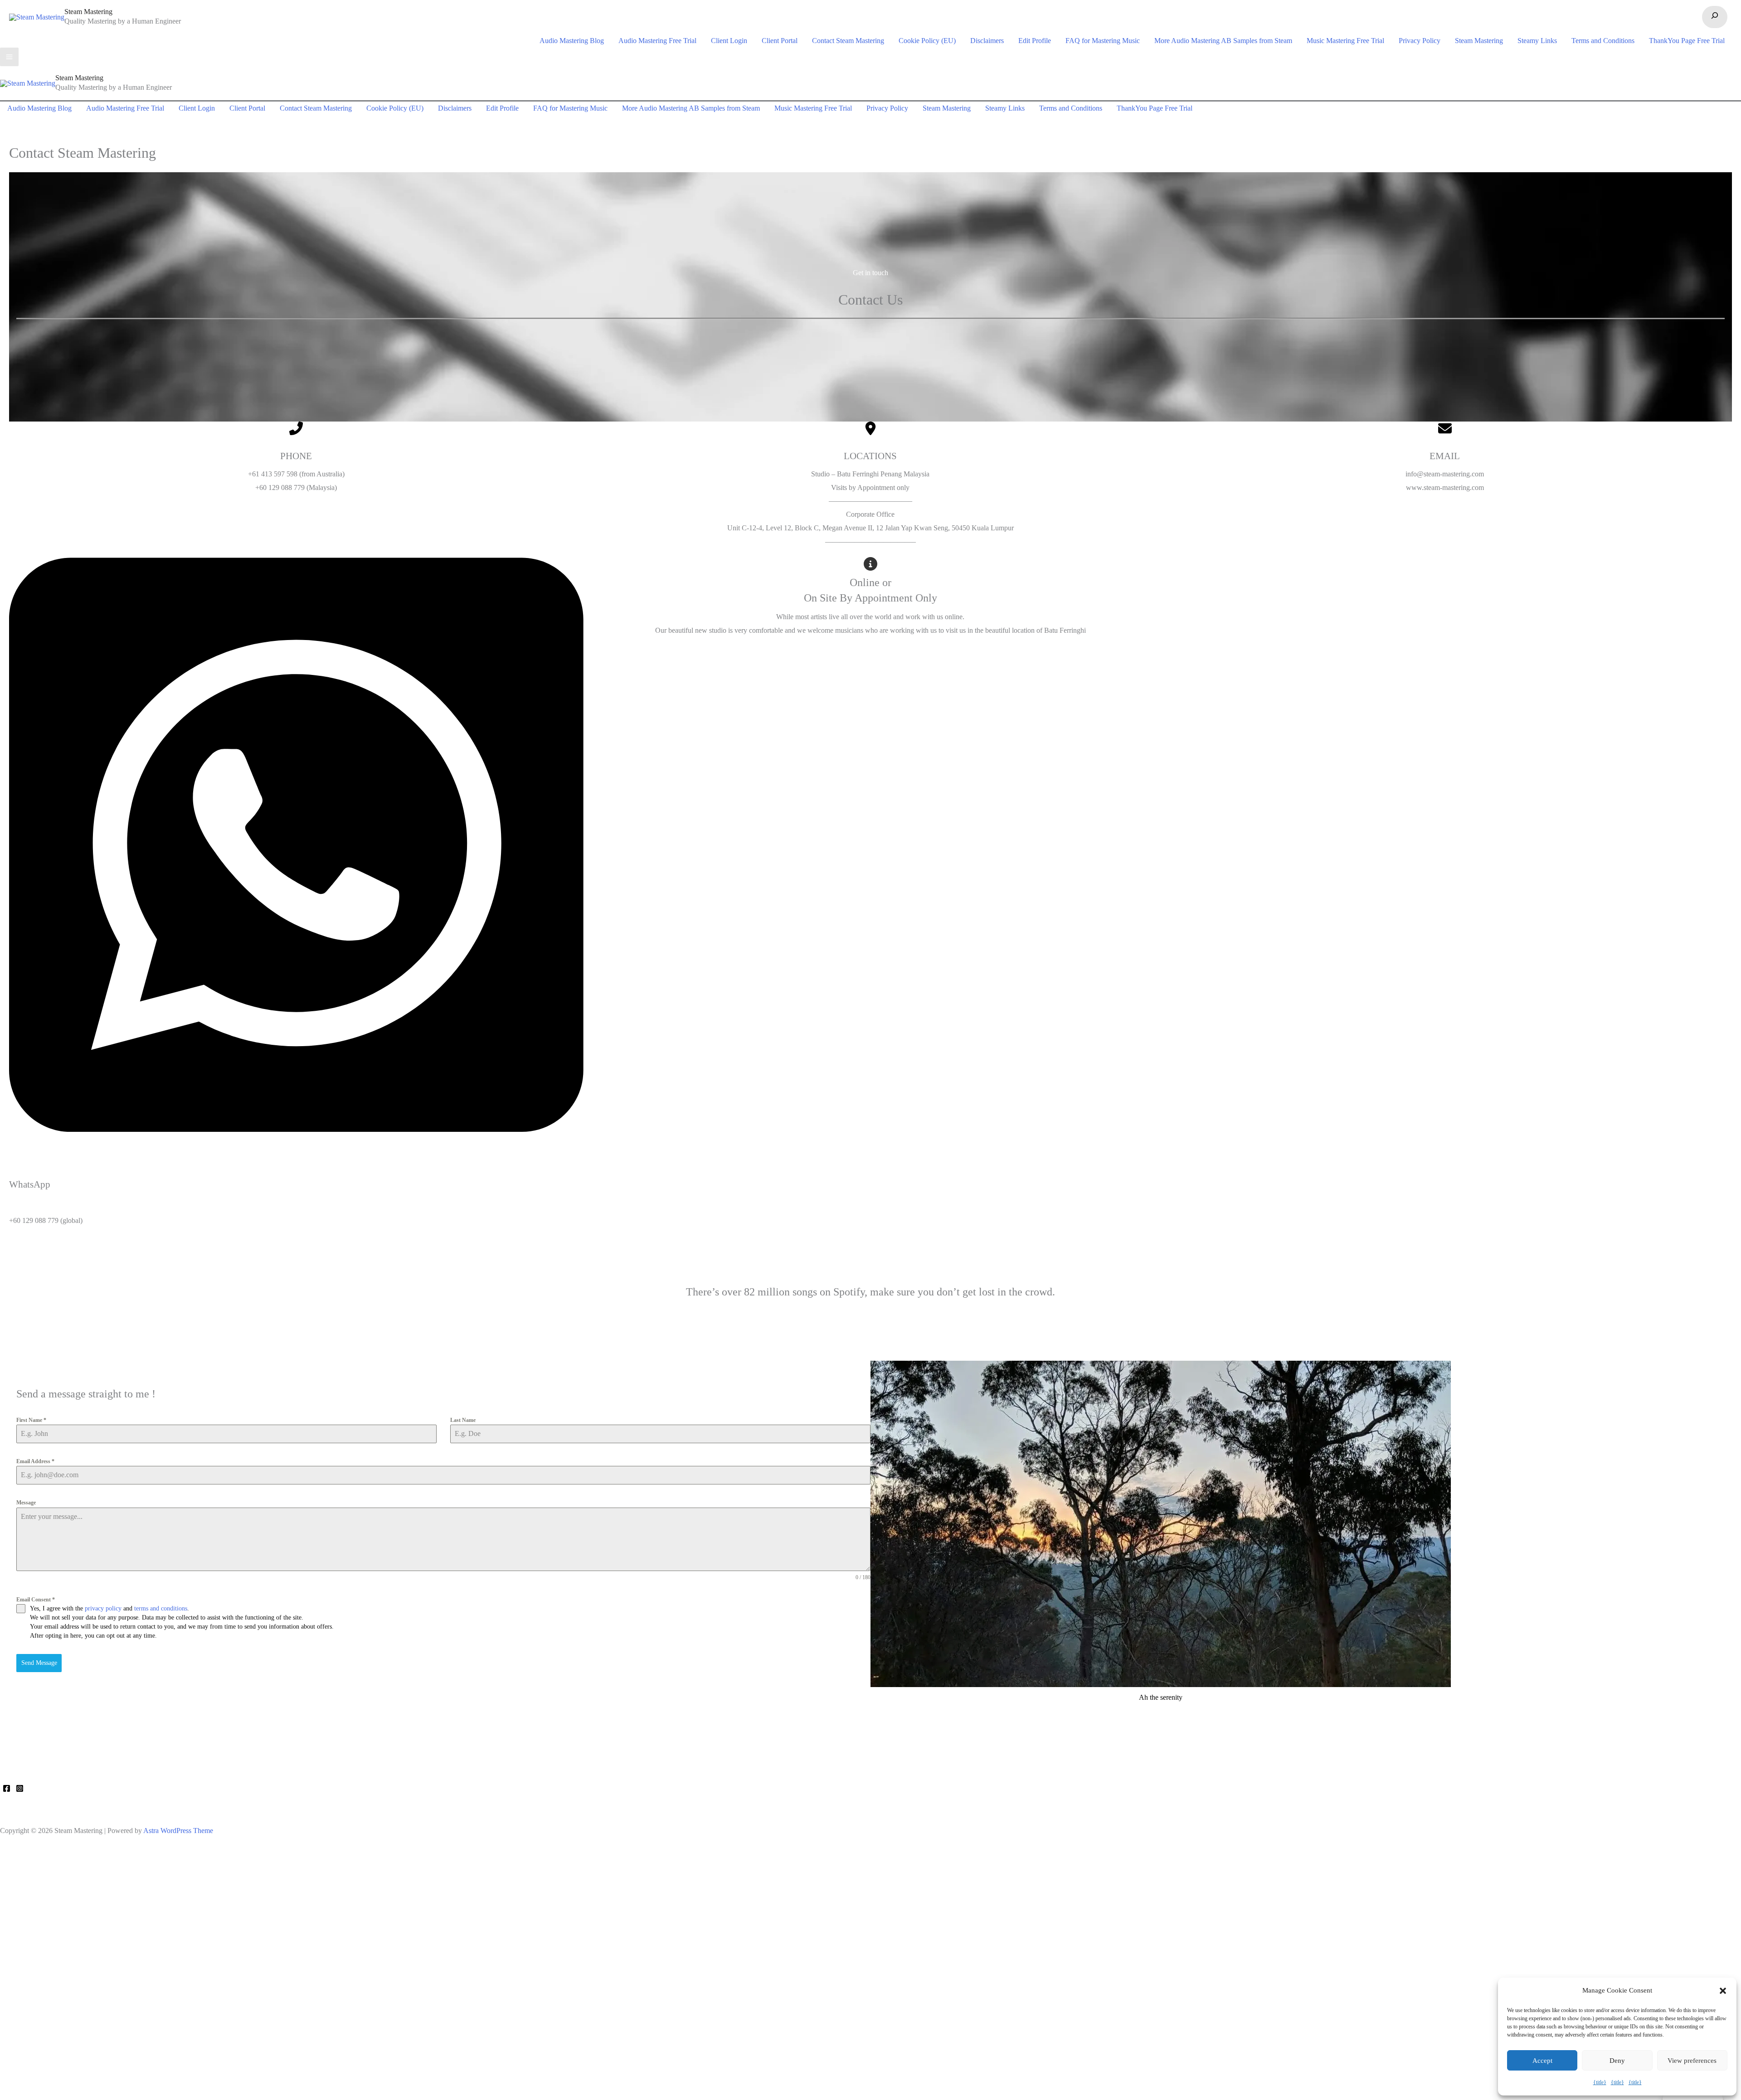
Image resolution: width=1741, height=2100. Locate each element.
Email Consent (36, 1600)
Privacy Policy (1420, 41)
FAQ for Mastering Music (1103, 41)
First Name (31, 1420)
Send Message (39, 1663)
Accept (1542, 2061)
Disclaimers (987, 41)
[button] (1723, 1991)
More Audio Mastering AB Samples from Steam (1223, 41)
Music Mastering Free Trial (1345, 41)
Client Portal (780, 41)
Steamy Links (1537, 41)
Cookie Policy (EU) (927, 41)
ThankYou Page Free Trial (1687, 41)
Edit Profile (1035, 41)
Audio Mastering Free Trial (657, 41)
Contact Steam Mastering (848, 41)
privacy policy (103, 1608)
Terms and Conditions (1603, 41)
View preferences (1692, 2061)
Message (26, 1503)
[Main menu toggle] (9, 57)
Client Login (729, 41)
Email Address (35, 1461)
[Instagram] (20, 1788)
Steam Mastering (88, 12)
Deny (1617, 2061)
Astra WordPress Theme (178, 1831)
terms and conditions (161, 1608)
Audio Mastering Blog (572, 41)
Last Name (463, 1420)
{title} (1600, 2082)
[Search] (1715, 17)
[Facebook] (7, 1788)
